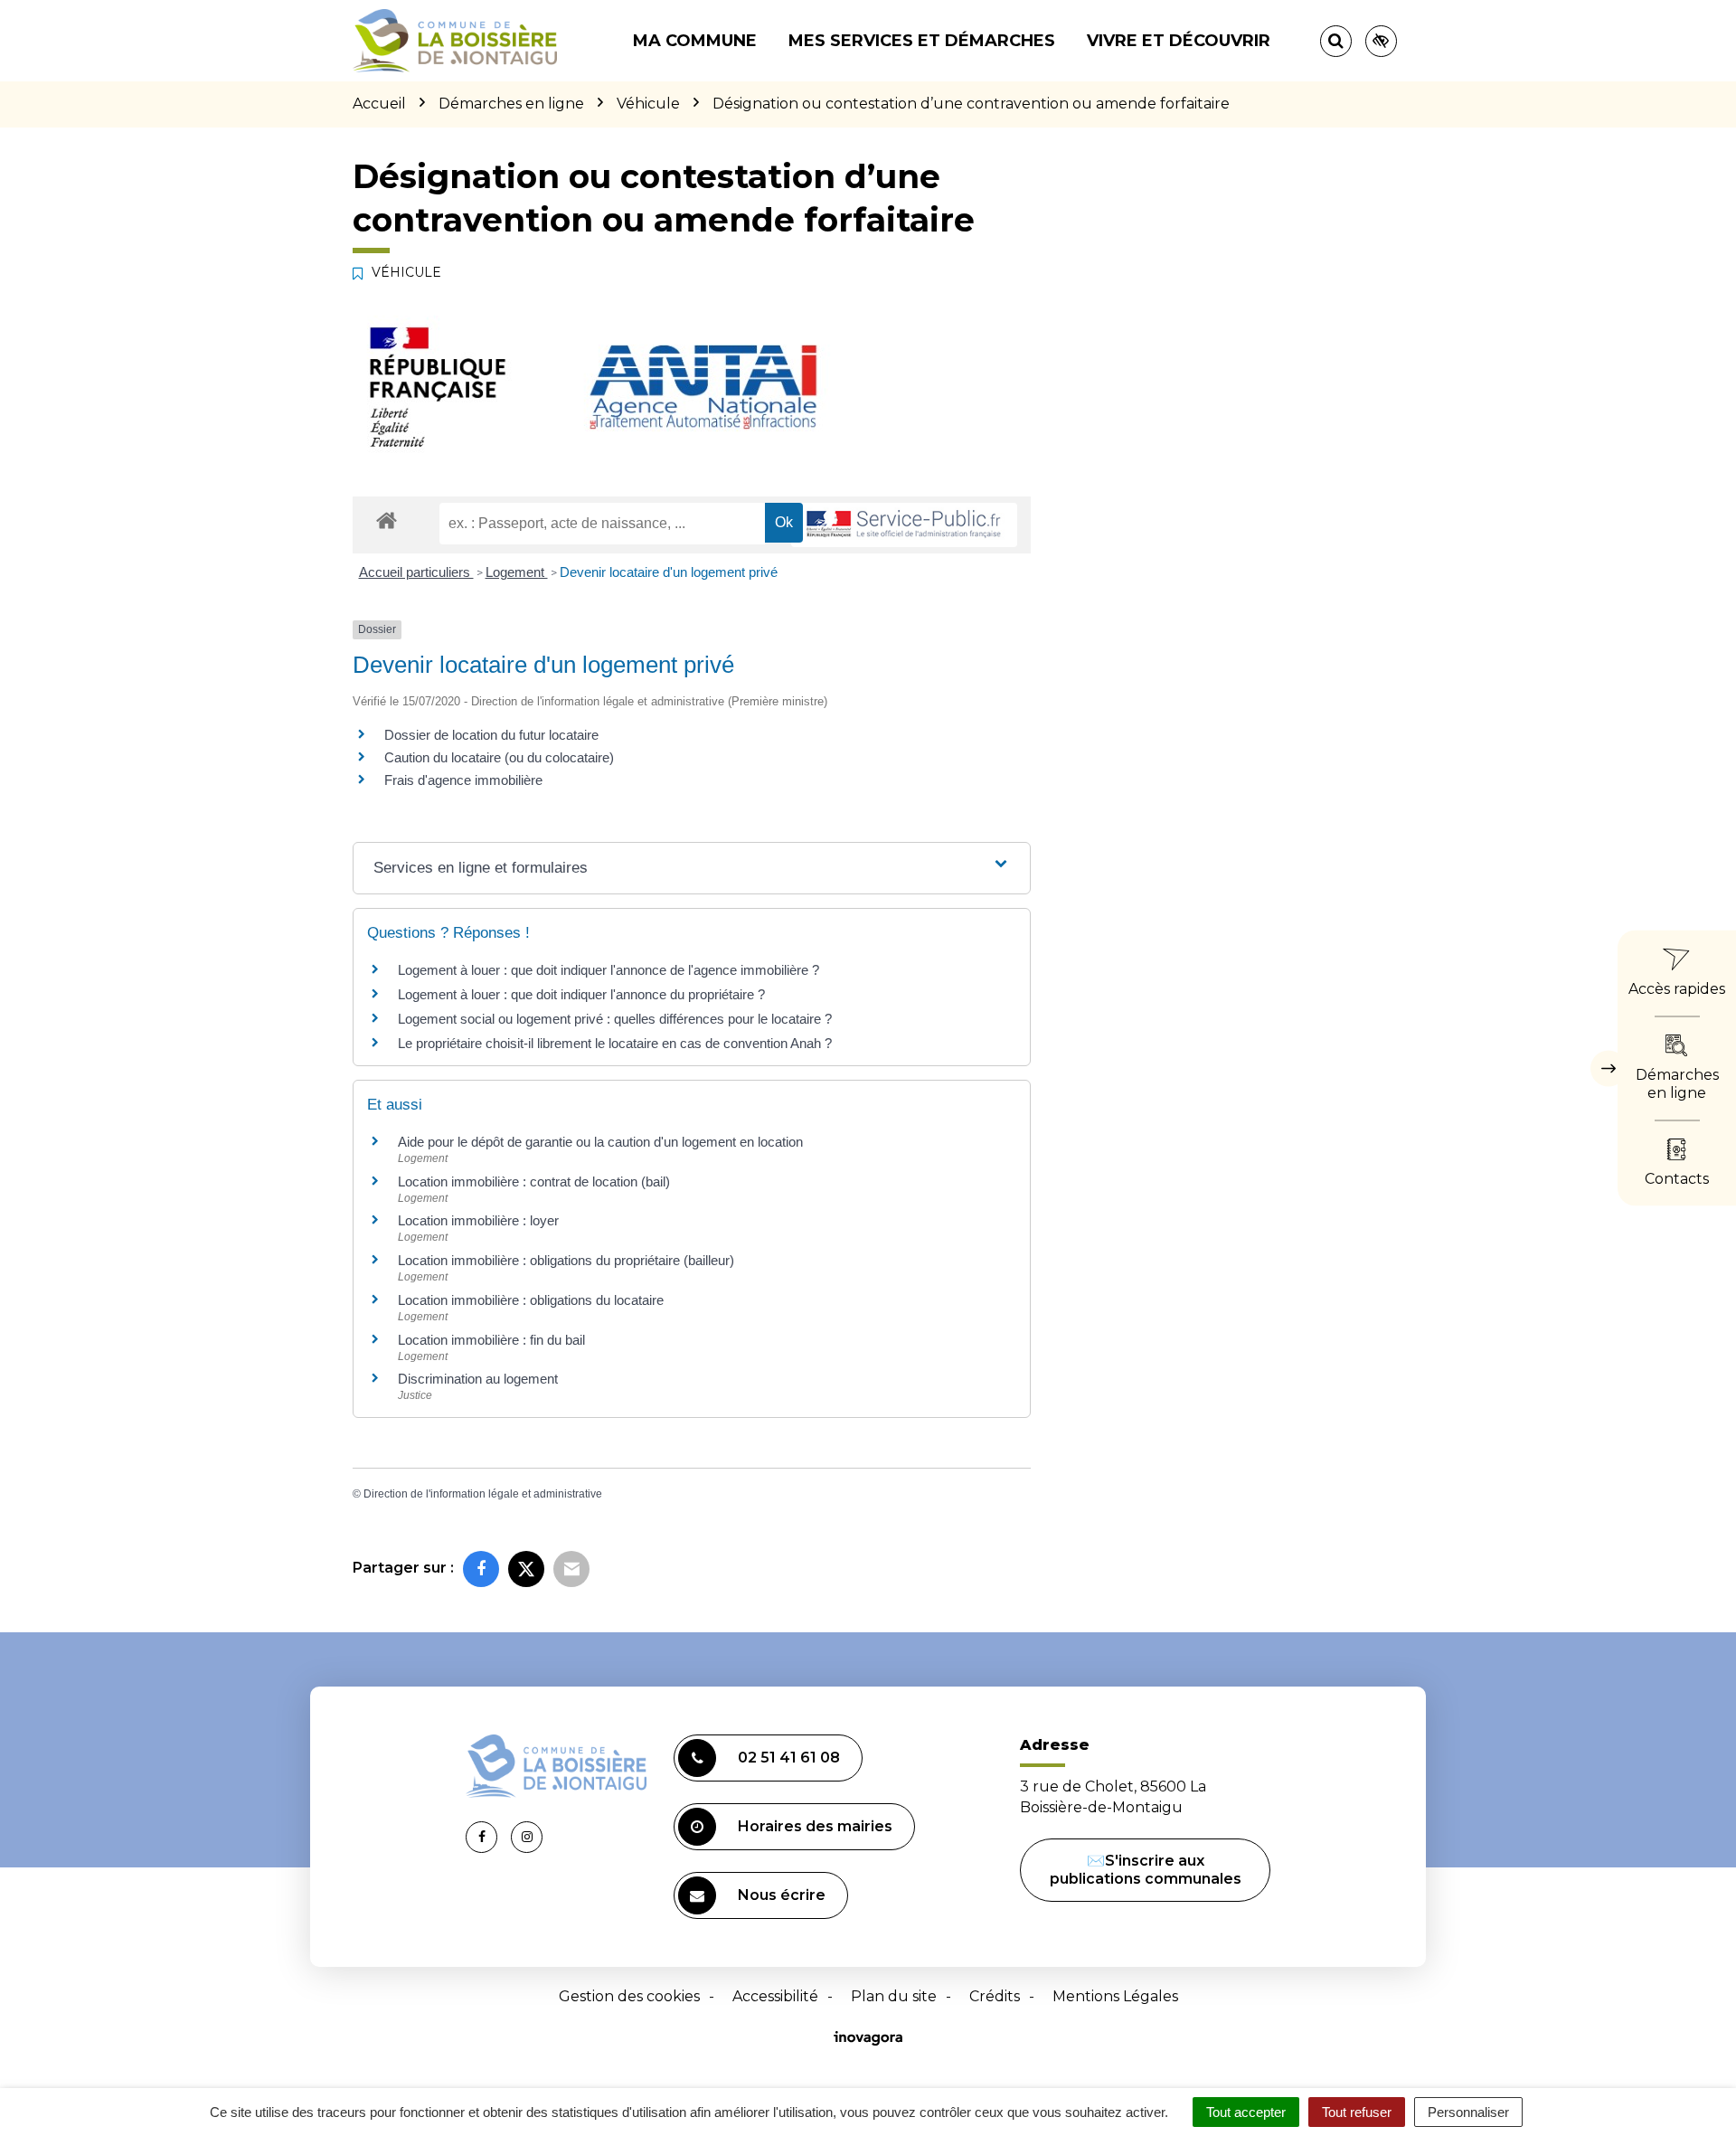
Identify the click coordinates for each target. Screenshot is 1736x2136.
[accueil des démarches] (387, 520)
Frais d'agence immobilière (463, 780)
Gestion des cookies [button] (629, 1996)
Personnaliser (1468, 2112)
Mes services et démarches (922, 41)
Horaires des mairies (815, 1826)
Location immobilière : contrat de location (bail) (534, 1181)
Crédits (995, 1996)
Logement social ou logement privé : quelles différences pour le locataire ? (615, 1019)
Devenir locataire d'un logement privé (669, 572)
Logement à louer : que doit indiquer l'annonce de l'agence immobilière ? (609, 970)
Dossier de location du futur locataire (491, 735)
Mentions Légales (1115, 1996)
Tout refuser (1357, 2112)
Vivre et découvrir (1179, 41)
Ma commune (695, 41)
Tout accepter (1246, 2112)
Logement (517, 572)
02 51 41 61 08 (789, 1758)
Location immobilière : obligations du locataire (531, 1300)
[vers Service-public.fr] (904, 525)
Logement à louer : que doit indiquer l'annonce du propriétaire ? (581, 994)
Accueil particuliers (416, 572)
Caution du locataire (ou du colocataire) (499, 757)
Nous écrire (782, 1895)
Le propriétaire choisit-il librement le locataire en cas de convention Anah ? (615, 1043)
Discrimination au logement (478, 1379)
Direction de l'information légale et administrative (483, 1494)
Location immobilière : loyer (478, 1220)
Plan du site (894, 1996)
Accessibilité (775, 1996)
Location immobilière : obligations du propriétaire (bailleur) (566, 1260)
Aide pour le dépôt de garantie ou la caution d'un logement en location (600, 1142)
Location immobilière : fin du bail (491, 1340)
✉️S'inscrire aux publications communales (1146, 1870)
